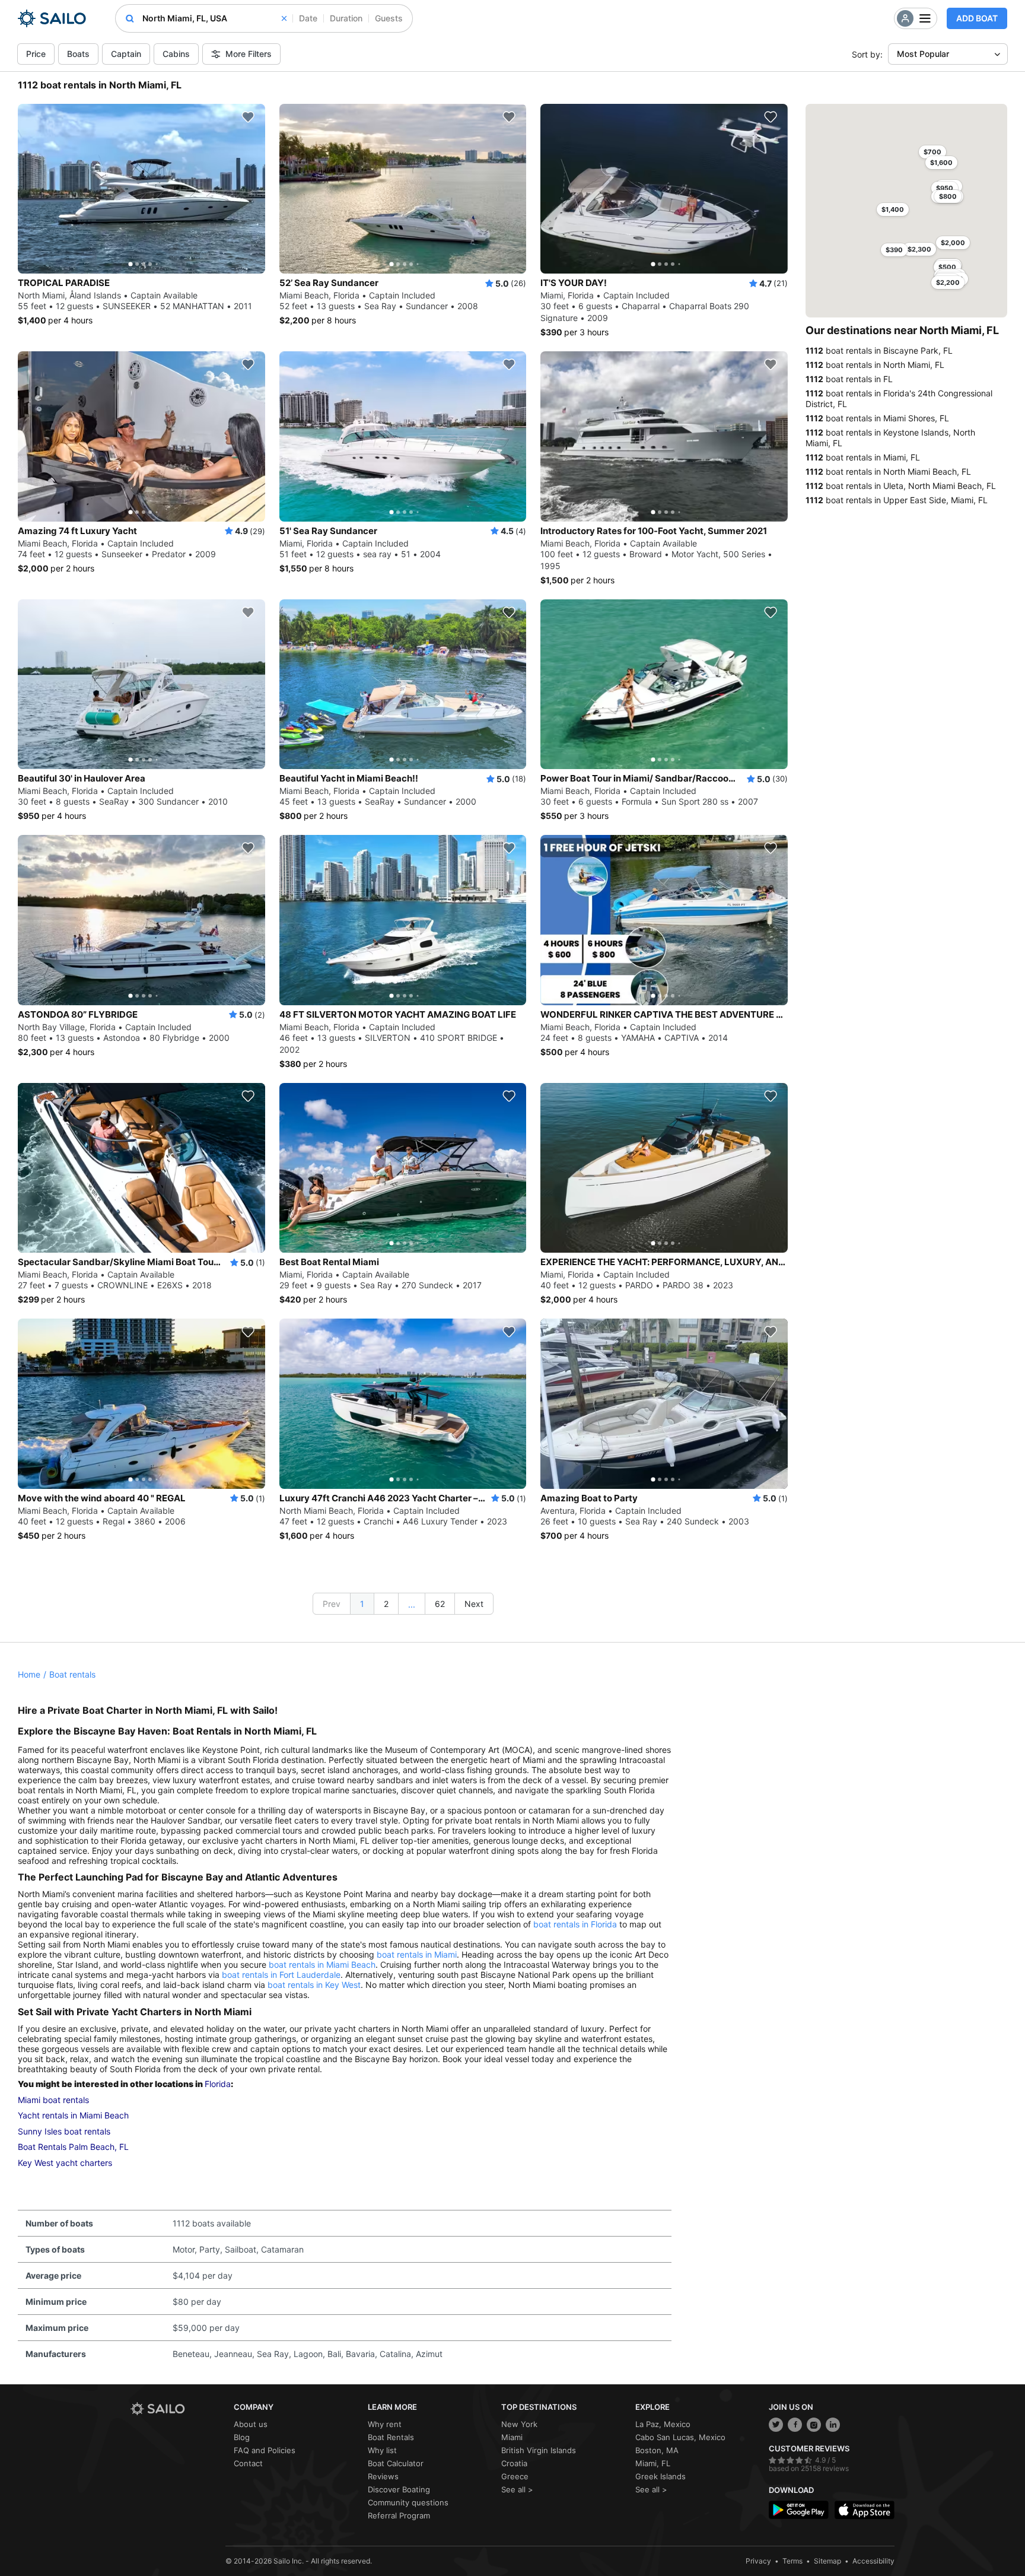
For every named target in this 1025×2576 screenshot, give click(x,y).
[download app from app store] (865, 2510)
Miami (512, 2437)
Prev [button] (332, 1604)
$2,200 (948, 282)
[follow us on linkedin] (833, 2425)
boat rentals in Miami (417, 1954)
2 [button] (386, 1604)
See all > (517, 2489)
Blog (242, 2437)
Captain (126, 54)
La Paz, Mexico (663, 2424)
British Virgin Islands (539, 2450)
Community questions (408, 2502)
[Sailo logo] (178, 2409)
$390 (894, 250)
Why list (382, 2450)
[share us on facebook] (795, 2425)
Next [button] (474, 1604)
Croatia (514, 2463)
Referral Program (399, 2515)
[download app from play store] (799, 2510)
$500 (947, 267)
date (308, 18)
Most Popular (923, 54)
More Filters (249, 54)
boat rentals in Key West (314, 1985)
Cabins (176, 54)
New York (519, 2424)
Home (29, 1674)
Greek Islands (660, 2476)
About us (251, 2424)
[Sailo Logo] (52, 18)
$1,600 (941, 163)
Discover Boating (399, 2489)
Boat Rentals (391, 2437)
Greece (515, 2476)
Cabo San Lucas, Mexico (680, 2437)
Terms (792, 2561)
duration (346, 18)
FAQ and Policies (265, 2450)
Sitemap (827, 2561)
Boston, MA (657, 2450)
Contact (248, 2463)
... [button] (412, 1604)
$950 (945, 188)
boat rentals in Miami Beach (322, 1964)
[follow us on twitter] (776, 2425)
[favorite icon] (248, 117)
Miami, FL (653, 2463)
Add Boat (977, 18)
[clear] (284, 18)
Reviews (383, 2476)
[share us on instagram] (814, 2425)
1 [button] (362, 1604)
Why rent (385, 2424)
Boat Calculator (396, 2463)
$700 (932, 152)
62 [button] (440, 1604)
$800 (948, 196)
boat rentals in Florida (575, 1924)
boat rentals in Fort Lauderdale (281, 1975)
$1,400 (893, 209)
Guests (389, 18)
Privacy (758, 2561)
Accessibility (873, 2561)
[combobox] (214, 18)
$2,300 (919, 249)
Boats (78, 54)
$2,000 (953, 243)
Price (36, 54)
